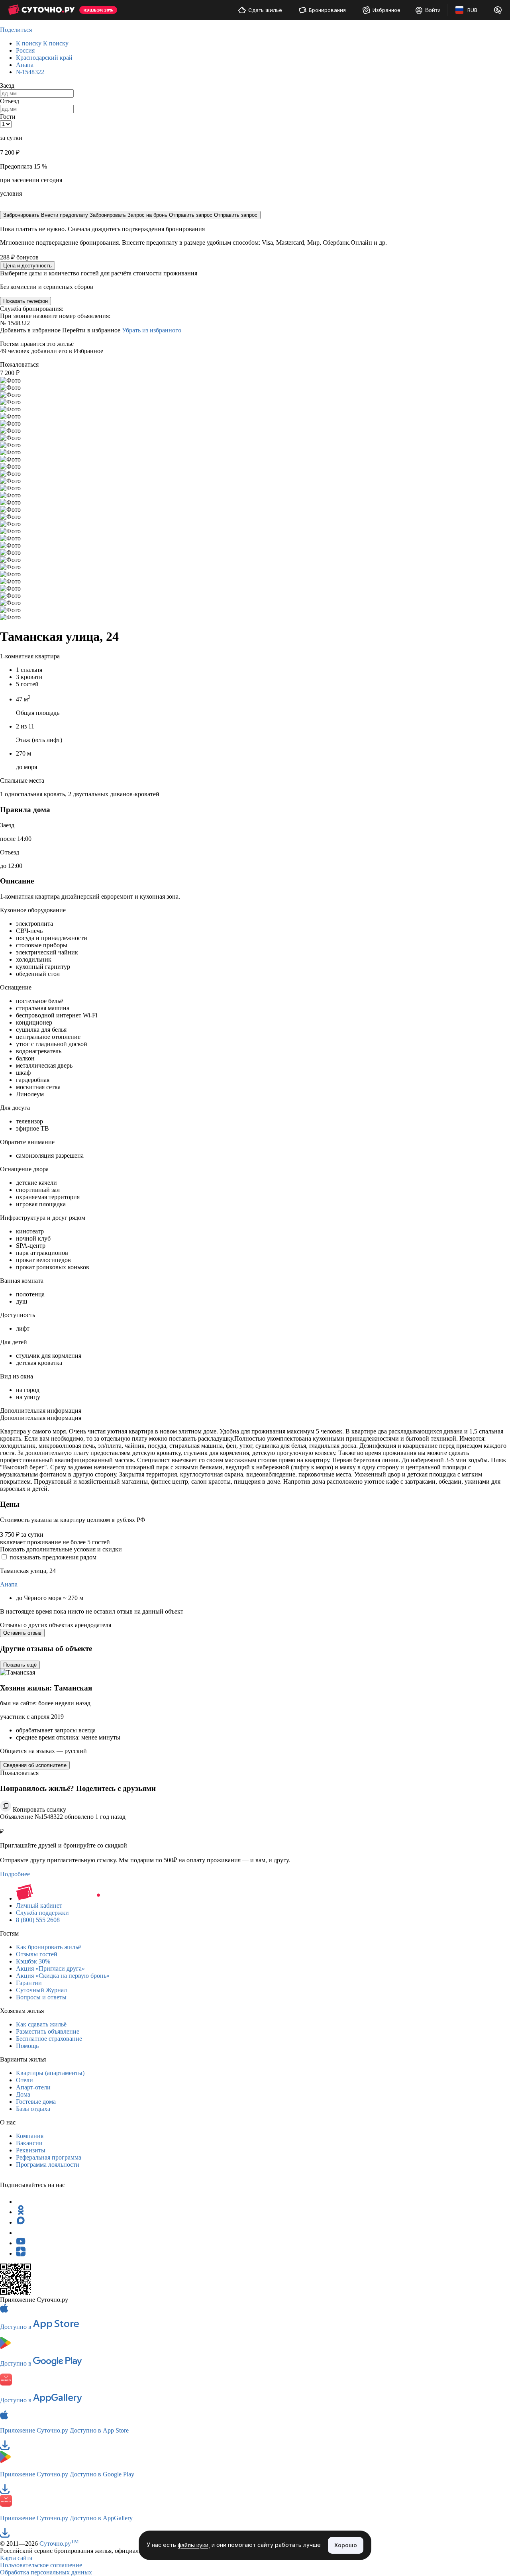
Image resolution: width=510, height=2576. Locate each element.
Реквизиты (31, 2150)
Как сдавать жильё (41, 2024)
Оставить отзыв (22, 1633)
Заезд (7, 85)
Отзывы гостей (37, 1954)
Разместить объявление (48, 2031)
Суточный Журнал (41, 1990)
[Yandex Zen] (21, 2253)
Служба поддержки (42, 1913)
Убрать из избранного (152, 330)
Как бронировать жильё (48, 1947)
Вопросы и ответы (41, 1997)
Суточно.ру (59, 2544)
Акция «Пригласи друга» (50, 1968)
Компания (30, 2136)
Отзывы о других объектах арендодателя (56, 1625)
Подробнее (15, 1874)
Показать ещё (20, 1665)
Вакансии (29, 2143)
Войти (433, 10)
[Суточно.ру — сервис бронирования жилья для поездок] (41, 10)
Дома (23, 2094)
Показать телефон (25, 301)
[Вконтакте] (21, 2233)
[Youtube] (21, 2243)
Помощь (27, 2046)
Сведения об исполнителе (35, 1765)
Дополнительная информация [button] (41, 1411)
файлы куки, (194, 2546)
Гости (8, 117)
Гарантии (29, 1983)
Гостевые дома (36, 2102)
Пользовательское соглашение (41, 2565)
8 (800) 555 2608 (38, 1920)
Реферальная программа (49, 2157)
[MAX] (21, 2222)
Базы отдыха (33, 2109)
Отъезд (10, 101)
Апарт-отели (33, 2087)
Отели (25, 2080)
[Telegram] (21, 2202)
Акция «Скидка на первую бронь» (63, 1976)
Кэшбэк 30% (33, 1961)
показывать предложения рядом (53, 1557)
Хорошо (346, 2545)
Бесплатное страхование (49, 2039)
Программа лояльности (48, 2165)
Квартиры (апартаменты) (50, 2073)
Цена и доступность (27, 266)
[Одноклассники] (21, 2212)
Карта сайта (16, 2558)
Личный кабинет (39, 1905)
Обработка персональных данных (46, 2572)
